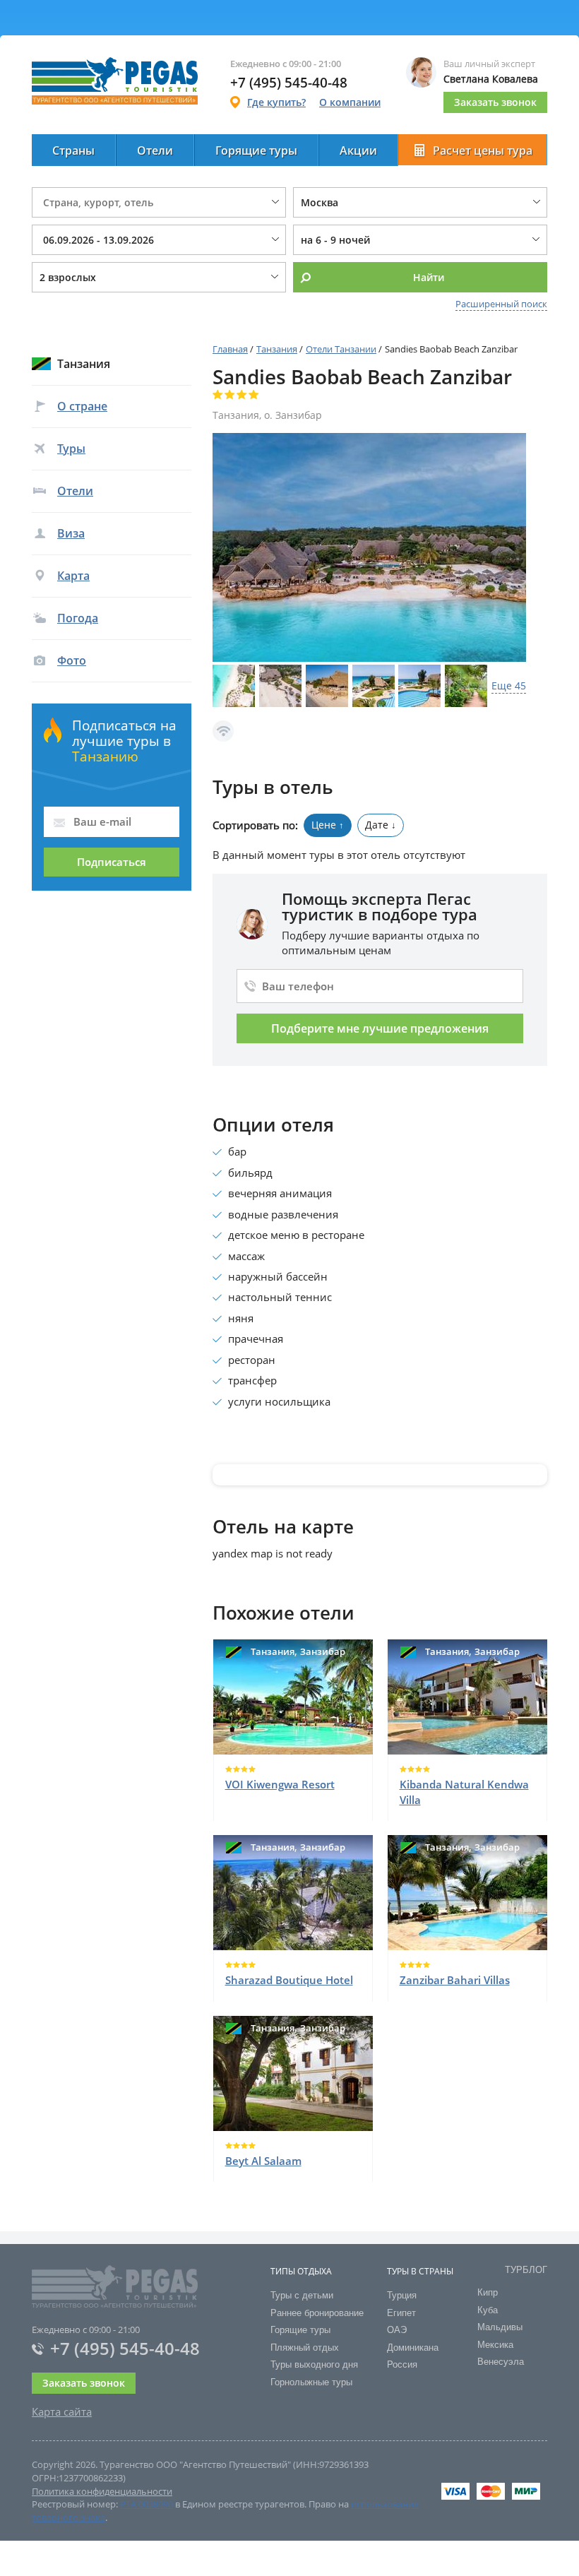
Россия (402, 2364)
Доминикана (413, 2348)
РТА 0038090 (147, 2504)
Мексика (495, 2345)
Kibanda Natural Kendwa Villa (464, 1792)
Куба (488, 2310)
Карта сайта (62, 2411)
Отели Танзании (341, 349)
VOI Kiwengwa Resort (280, 1784)
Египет (401, 2313)
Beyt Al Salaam (263, 2161)
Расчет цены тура (483, 150)
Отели (155, 150)
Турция (402, 2295)
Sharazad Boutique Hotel (289, 1980)
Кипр (488, 2292)
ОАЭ (397, 2330)
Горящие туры (256, 150)
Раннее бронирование (317, 2313)
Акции (358, 150)
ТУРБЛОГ (526, 2270)
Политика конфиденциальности (102, 2491)
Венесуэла (501, 2362)
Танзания (277, 349)
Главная (230, 349)
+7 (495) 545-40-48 (125, 2348)
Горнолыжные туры (311, 2382)
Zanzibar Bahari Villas (455, 1980)
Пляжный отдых (305, 2348)
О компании (350, 102)
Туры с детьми (302, 2295)
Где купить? (276, 102)
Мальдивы (500, 2327)
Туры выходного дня (314, 2364)
